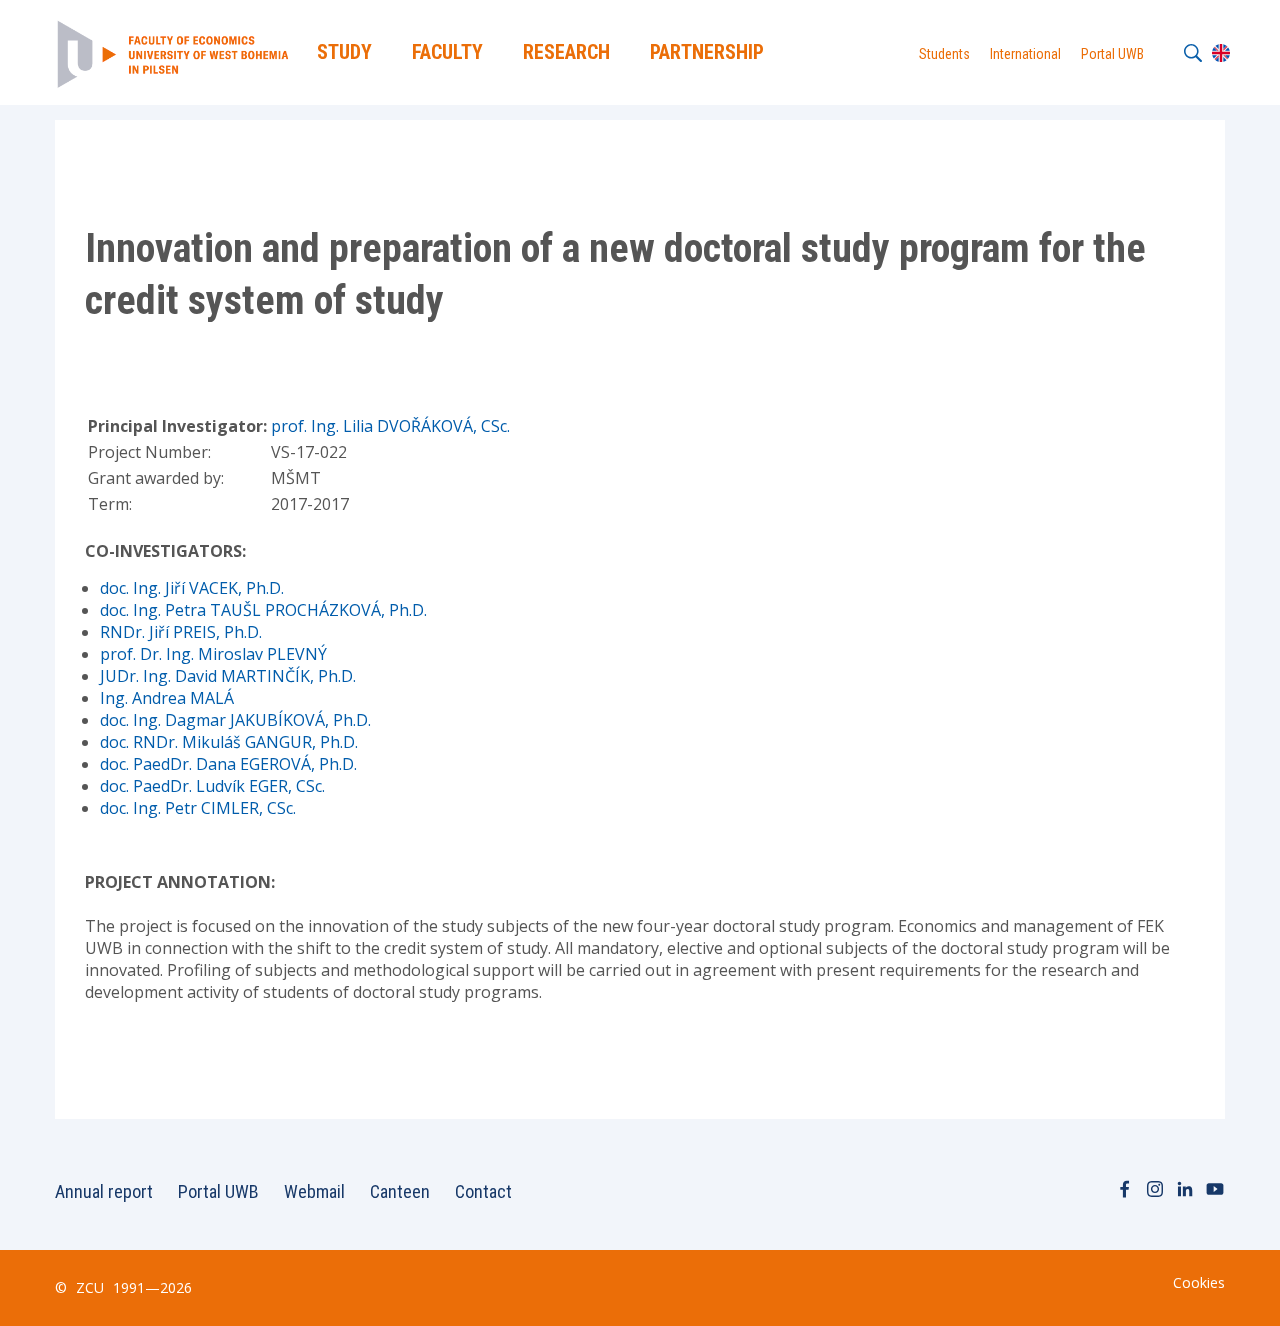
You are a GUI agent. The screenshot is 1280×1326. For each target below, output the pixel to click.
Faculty (447, 52)
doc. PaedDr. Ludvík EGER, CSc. (212, 786)
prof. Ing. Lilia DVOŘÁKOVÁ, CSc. (390, 426)
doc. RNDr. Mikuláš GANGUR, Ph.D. (229, 742)
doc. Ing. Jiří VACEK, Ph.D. (192, 588)
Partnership (707, 52)
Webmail (314, 1191)
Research (566, 52)
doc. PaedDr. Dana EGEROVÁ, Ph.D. (228, 764)
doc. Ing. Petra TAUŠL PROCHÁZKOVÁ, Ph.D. (263, 610)
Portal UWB (1112, 54)
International (1025, 54)
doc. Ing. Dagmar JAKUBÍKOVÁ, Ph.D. (235, 720)
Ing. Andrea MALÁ (167, 698)
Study (344, 52)
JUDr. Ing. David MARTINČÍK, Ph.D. (228, 676)
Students (944, 54)
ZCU (90, 1287)
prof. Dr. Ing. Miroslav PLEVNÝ (213, 654)
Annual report (104, 1191)
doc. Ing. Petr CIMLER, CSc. (198, 808)
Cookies (1199, 1282)
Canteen (400, 1191)
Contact (483, 1191)
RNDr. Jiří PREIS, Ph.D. (181, 632)
